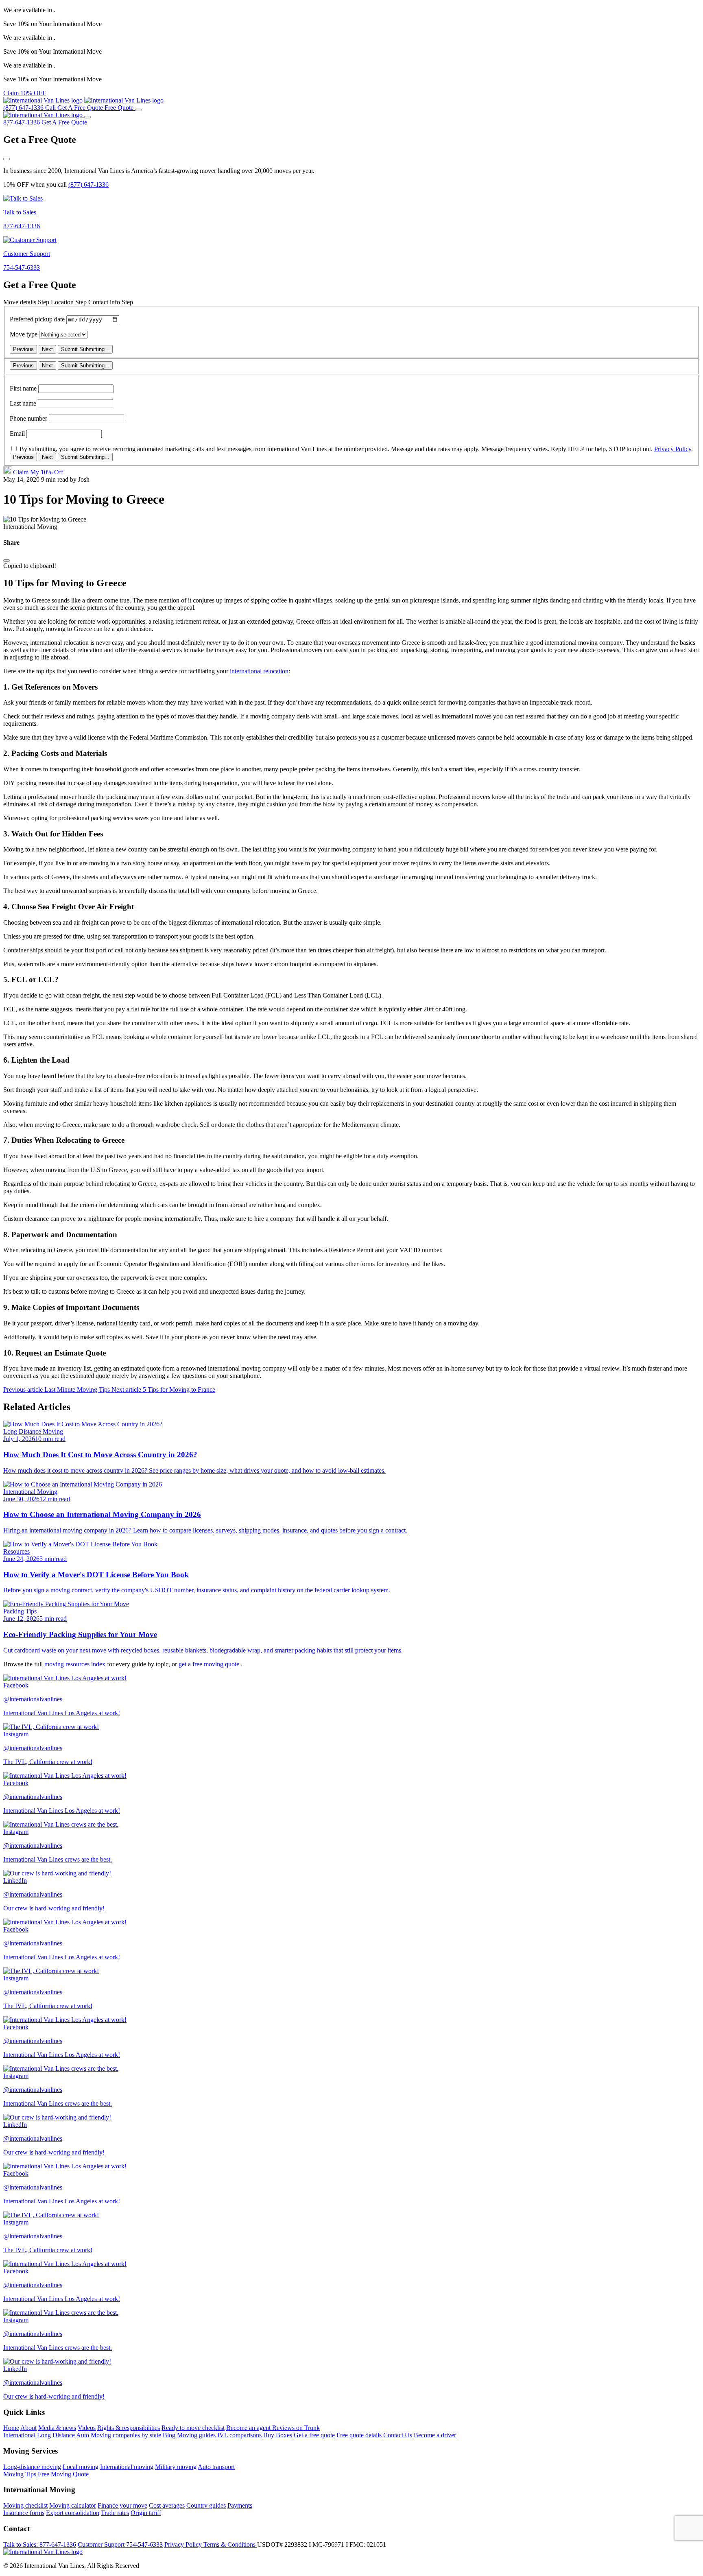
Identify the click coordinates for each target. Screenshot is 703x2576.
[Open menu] (138, 110)
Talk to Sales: (40, 2544)
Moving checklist (25, 2505)
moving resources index (76, 1664)
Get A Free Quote (64, 122)
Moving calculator (73, 2505)
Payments (240, 2505)
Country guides (206, 2505)
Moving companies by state (126, 2435)
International (19, 2435)
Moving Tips (20, 2474)
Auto (83, 2435)
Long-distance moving (32, 2467)
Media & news (57, 2428)
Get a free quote (314, 2435)
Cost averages (167, 2505)
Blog (169, 2435)
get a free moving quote (210, 1664)
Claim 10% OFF (25, 93)
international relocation (259, 671)
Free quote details (359, 2435)
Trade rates (115, 2513)
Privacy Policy (673, 449)
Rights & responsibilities (129, 2428)
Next (47, 349)
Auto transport (216, 2467)
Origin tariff (146, 2513)
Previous (23, 349)
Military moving (176, 2467)
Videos (87, 2428)
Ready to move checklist (193, 2428)
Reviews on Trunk (296, 2428)
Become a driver (435, 2435)
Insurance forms (24, 2513)
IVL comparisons (239, 2435)
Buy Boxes (278, 2435)
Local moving (81, 2467)
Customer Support (120, 2544)
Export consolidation (73, 2513)
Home (11, 2428)
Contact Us (398, 2435)
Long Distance (56, 2435)
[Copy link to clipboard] (7, 561)
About (28, 2428)
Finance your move (122, 2505)
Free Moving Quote (63, 2474)
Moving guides (196, 2435)
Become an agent (249, 2428)
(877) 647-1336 (88, 184)
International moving (127, 2467)
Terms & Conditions (230, 2544)
